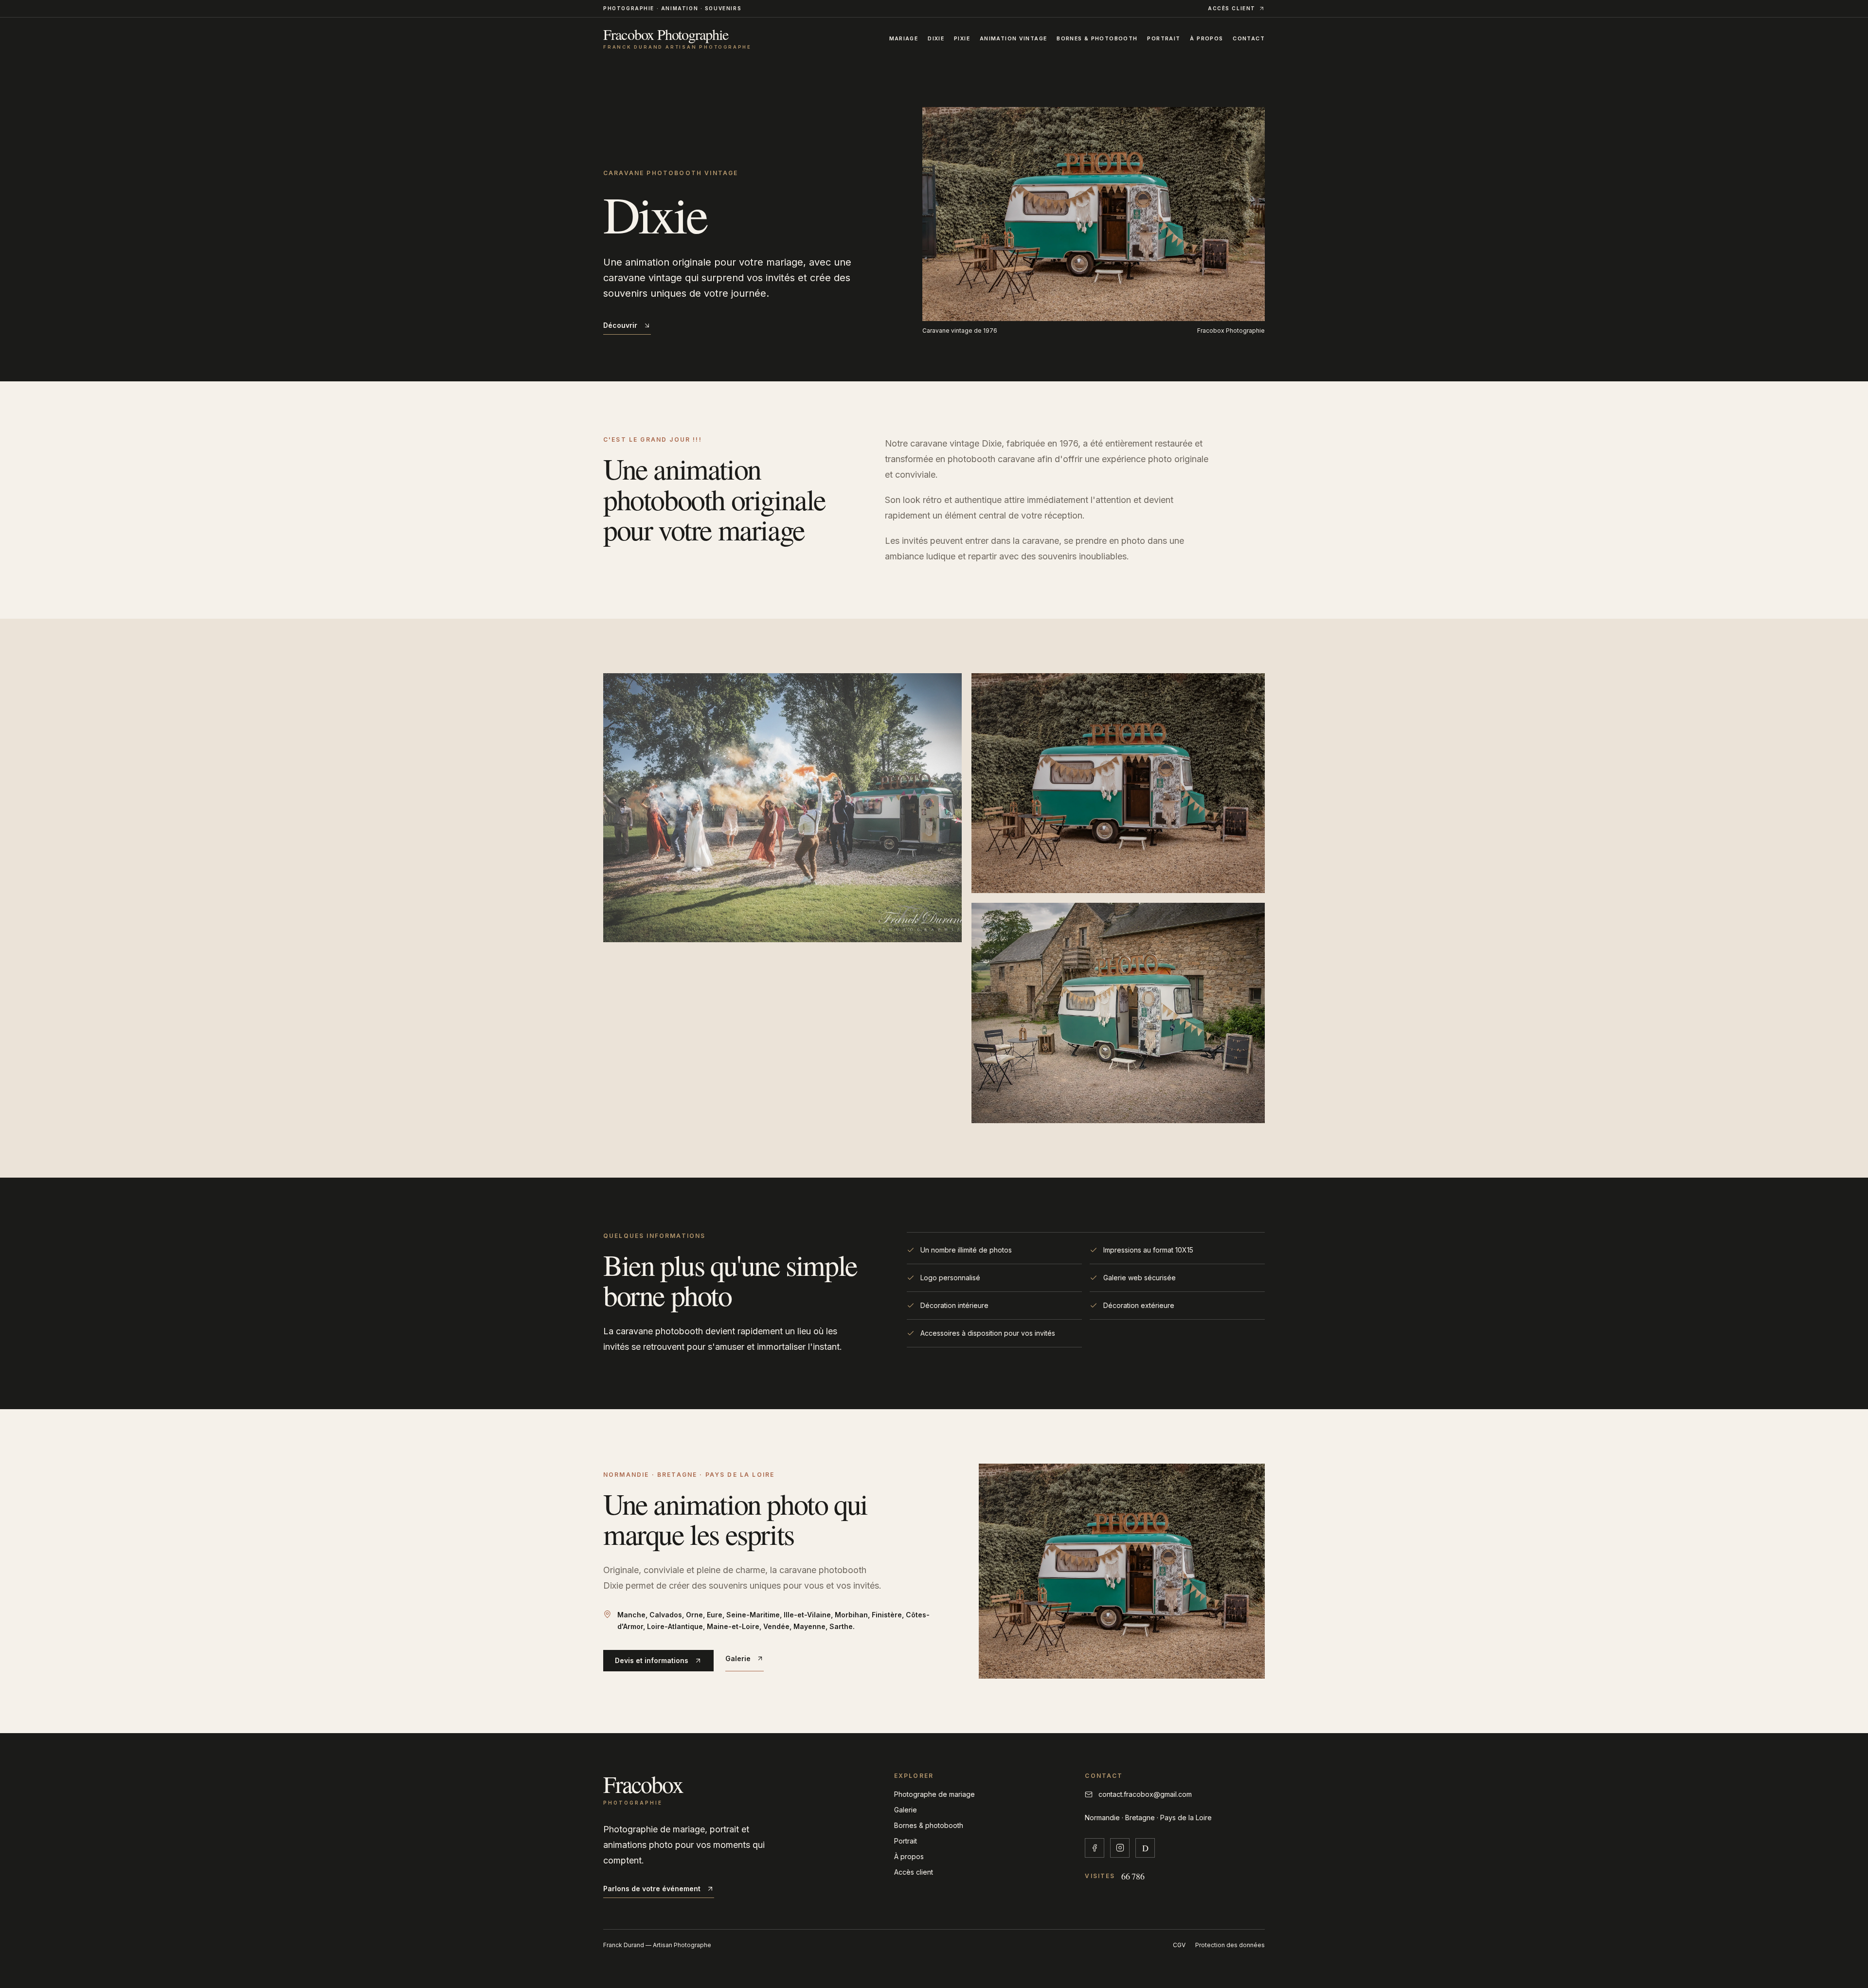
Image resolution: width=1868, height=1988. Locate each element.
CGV (1179, 1945)
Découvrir (620, 325)
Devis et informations (652, 1660)
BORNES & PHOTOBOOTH (1097, 39)
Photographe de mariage (934, 1794)
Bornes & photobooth (929, 1825)
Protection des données (1230, 1945)
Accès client (914, 1872)
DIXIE (936, 39)
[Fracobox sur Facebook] (1095, 1848)
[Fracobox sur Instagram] (1120, 1848)
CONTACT (1249, 39)
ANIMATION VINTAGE (1013, 39)
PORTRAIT (1164, 39)
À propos (909, 1856)
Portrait (906, 1841)
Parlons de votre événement (652, 1889)
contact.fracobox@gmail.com (1145, 1794)
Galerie (738, 1658)
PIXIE (962, 39)
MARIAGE (904, 39)
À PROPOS (1206, 39)
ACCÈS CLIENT (1232, 8)
